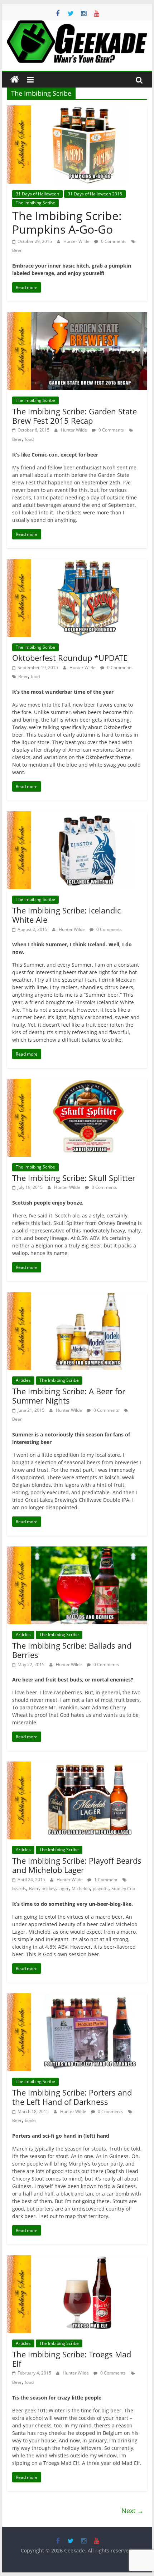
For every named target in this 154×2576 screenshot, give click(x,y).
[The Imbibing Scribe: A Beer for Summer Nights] (77, 1296)
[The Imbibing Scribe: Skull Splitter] (77, 1083)
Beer (17, 250)
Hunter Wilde (77, 241)
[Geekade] (15, 80)
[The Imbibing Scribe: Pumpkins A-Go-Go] (77, 110)
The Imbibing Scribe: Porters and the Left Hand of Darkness (72, 2097)
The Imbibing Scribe (35, 203)
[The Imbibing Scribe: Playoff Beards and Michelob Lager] (77, 1766)
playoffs (101, 1889)
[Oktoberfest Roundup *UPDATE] (77, 563)
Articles (23, 1380)
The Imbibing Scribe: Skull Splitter (74, 1178)
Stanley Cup (123, 1889)
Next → (133, 2511)
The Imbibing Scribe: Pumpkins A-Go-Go (67, 222)
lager (64, 1889)
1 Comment (105, 1880)
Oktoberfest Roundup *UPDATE (70, 658)
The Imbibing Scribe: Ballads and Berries (72, 1650)
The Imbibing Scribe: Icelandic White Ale (66, 915)
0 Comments (113, 241)
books (31, 2120)
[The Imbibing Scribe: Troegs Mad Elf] (77, 2259)
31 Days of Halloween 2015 (95, 194)
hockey (49, 1889)
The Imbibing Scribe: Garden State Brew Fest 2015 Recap (74, 416)
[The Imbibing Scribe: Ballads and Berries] (77, 1551)
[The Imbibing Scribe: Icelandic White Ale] (77, 816)
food (29, 439)
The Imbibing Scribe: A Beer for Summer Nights (69, 1396)
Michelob (81, 1889)
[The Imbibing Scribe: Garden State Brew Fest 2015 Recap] (77, 317)
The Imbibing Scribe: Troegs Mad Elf (72, 2359)
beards (19, 1889)
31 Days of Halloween (37, 194)
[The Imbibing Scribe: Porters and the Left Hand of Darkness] (77, 1998)
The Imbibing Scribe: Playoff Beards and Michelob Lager (77, 1865)
